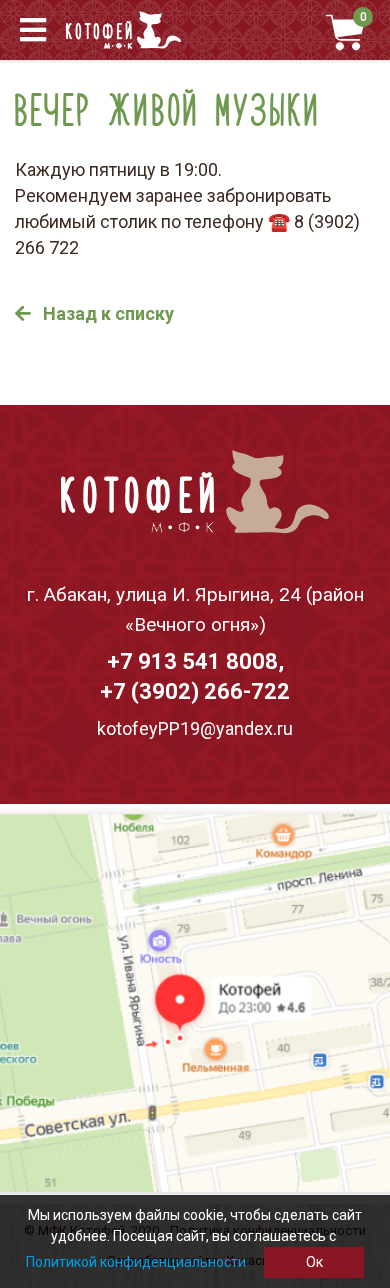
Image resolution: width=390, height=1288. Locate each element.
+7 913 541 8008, (195, 661)
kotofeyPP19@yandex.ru (195, 728)
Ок (314, 1262)
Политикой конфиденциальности (136, 1262)
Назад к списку (106, 313)
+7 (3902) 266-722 (195, 691)
